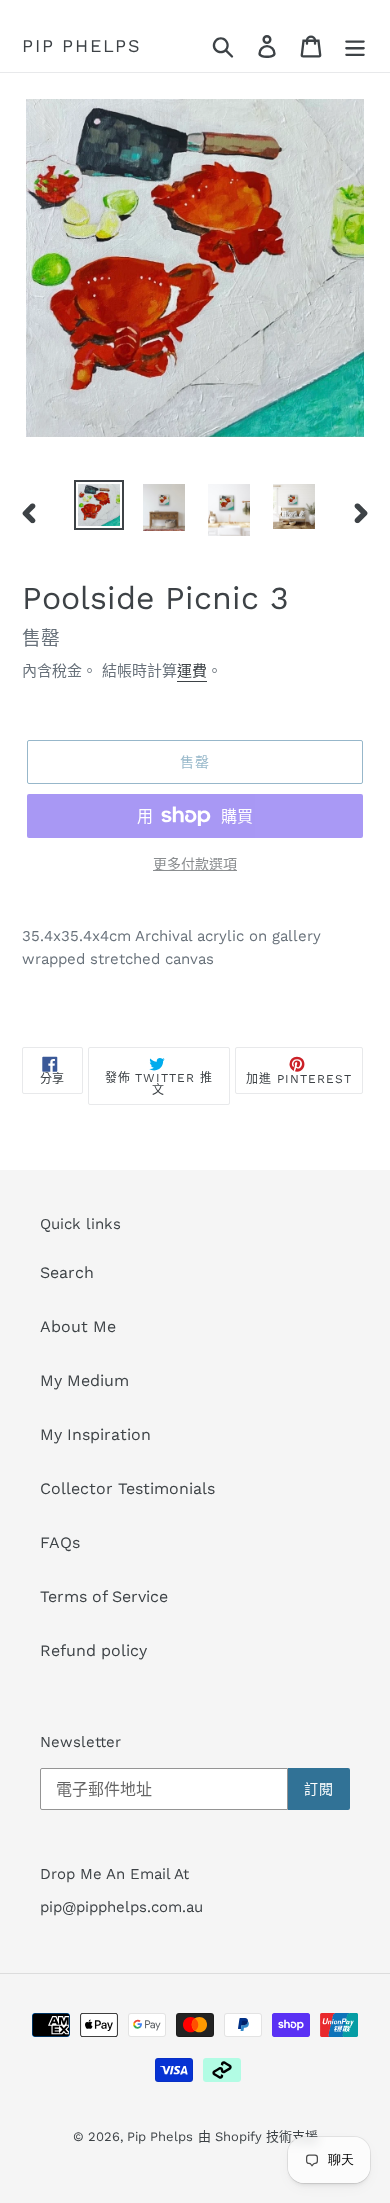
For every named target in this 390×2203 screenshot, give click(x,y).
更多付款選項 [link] (195, 864)
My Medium (84, 1380)
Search (67, 1272)
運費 (192, 671)
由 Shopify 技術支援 (258, 2136)
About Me (78, 1326)
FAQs (60, 1542)
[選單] (355, 46)
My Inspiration (95, 1434)
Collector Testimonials (127, 1488)
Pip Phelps (82, 45)
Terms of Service (104, 1596)
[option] (99, 505)
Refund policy (93, 1650)
